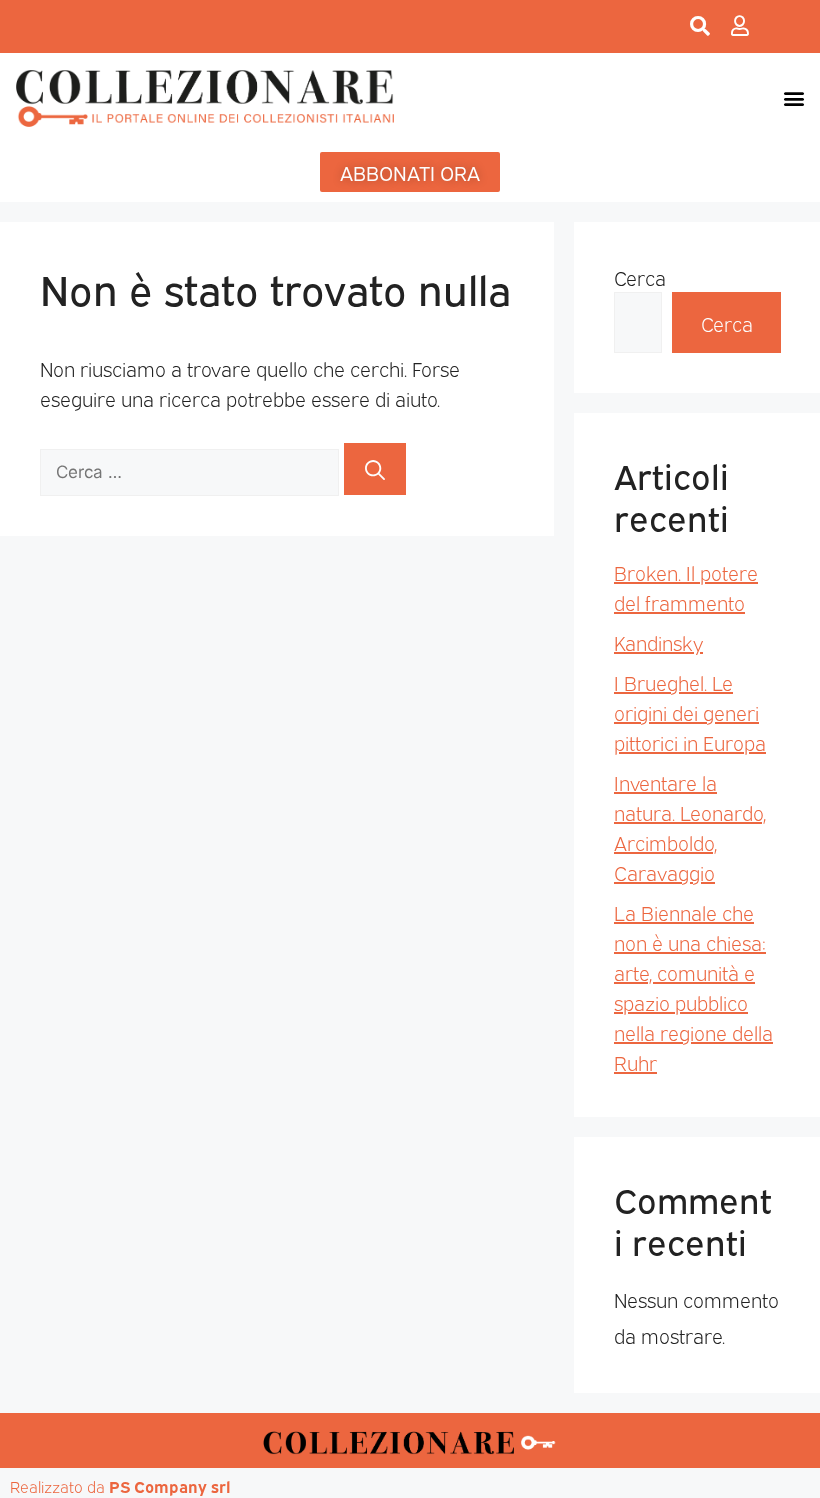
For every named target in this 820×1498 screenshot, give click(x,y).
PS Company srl (170, 1486)
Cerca (640, 277)
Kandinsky (658, 642)
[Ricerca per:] (192, 469)
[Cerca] (375, 469)
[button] (793, 97)
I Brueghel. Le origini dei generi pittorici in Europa (690, 712)
